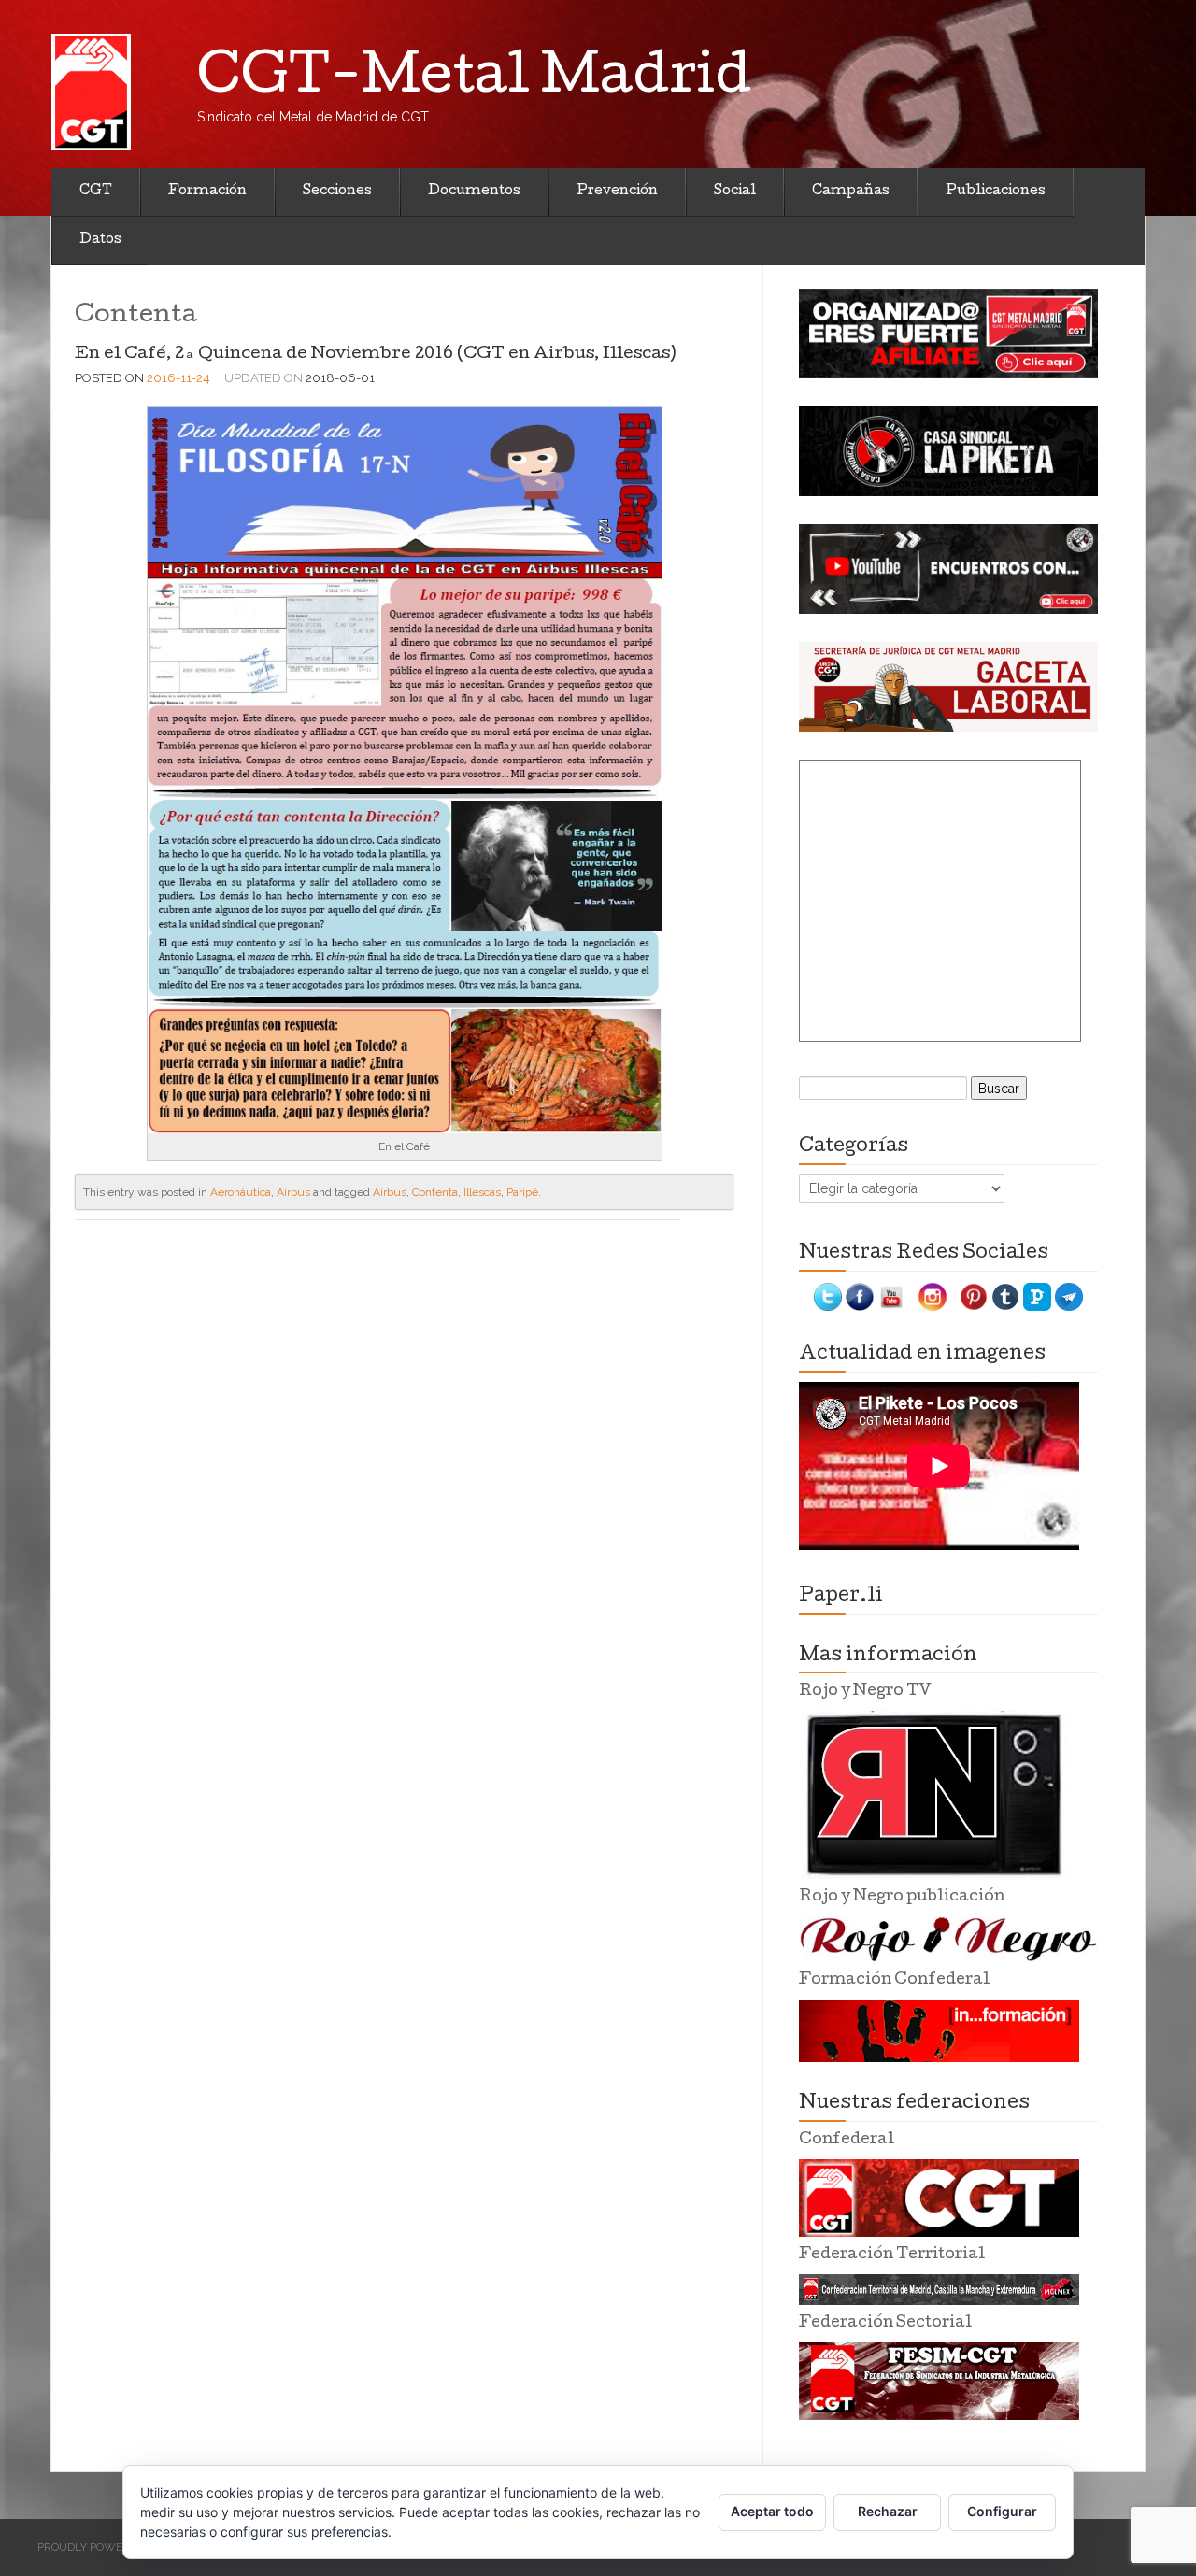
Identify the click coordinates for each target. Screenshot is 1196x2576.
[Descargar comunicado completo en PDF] (405, 769)
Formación (207, 192)
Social (735, 192)
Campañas (851, 192)
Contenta (435, 1192)
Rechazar (888, 2511)
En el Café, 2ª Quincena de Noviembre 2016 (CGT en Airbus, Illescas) (375, 355)
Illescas (482, 1192)
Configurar (1002, 2511)
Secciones (337, 192)
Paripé (522, 1192)
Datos (100, 240)
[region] (948, 334)
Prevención (617, 192)
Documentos (474, 192)
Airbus (293, 1192)
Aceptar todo (772, 2511)
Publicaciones (996, 192)
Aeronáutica (241, 1192)
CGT (96, 192)
